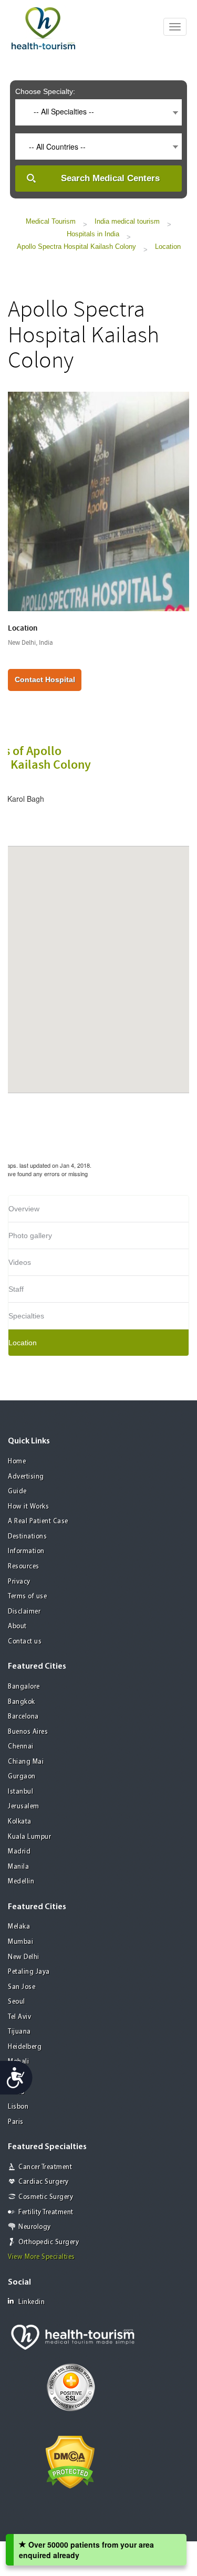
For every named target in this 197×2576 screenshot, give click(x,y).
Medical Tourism (51, 221)
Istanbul (20, 1792)
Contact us (25, 1642)
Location (168, 247)
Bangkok (22, 1702)
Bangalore (24, 1687)
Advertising (26, 1477)
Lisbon (18, 2107)
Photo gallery (30, 1235)
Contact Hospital (45, 679)
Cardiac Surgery (44, 2182)
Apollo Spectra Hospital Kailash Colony (76, 247)
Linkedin (32, 2302)
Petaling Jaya (29, 1972)
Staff (16, 1289)
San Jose (22, 1987)
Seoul (17, 2002)
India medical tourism (127, 221)
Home (17, 1462)
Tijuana (19, 2032)
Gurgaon (22, 1777)
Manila (18, 1867)
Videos (20, 1262)
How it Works (28, 1507)
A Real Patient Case (38, 1521)
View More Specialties (42, 2257)
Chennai (21, 1747)
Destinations (27, 1537)
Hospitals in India (93, 234)
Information (26, 1551)
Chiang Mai (26, 1762)
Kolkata (20, 1822)
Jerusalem (24, 1807)
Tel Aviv (19, 2017)
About (17, 1626)
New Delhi (24, 1957)
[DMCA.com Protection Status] (70, 2461)
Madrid (19, 1852)
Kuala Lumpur (29, 1837)
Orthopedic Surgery (49, 2242)
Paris (16, 2122)
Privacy (19, 1582)
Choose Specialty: (45, 91)
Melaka (19, 1927)
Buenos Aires (28, 1732)
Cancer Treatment (45, 2167)
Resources (24, 1567)
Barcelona (23, 1717)
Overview (24, 1209)
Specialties (26, 1316)
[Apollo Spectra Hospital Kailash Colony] (98, 500)
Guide (17, 1491)
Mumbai (20, 1942)
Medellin (21, 1882)
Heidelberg (25, 2047)
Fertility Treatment (46, 2212)
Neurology (35, 2227)
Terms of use (27, 1596)
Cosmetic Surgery (46, 2197)
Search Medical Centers (110, 178)
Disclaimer (24, 1612)
